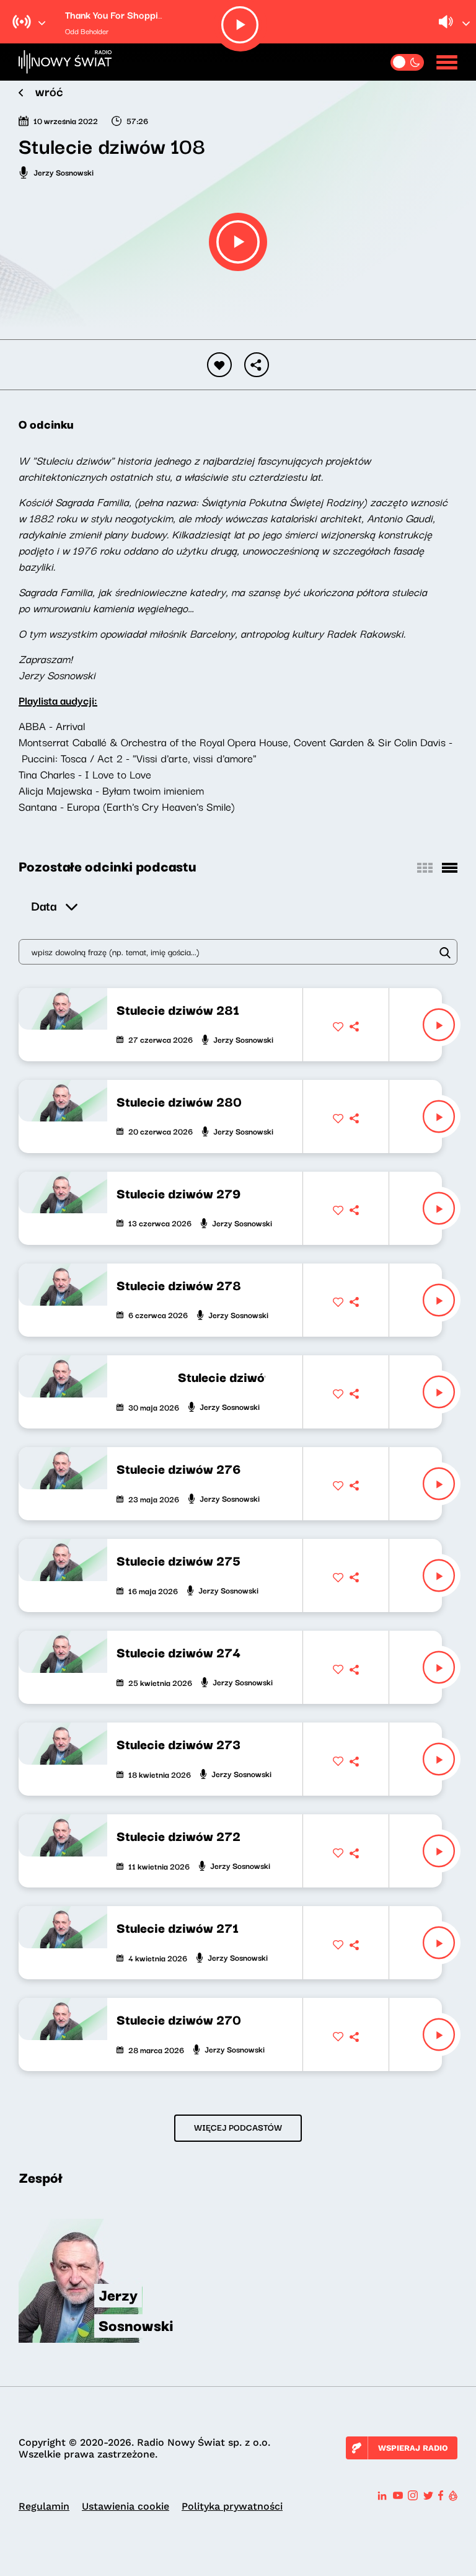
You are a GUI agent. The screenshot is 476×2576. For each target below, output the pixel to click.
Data (44, 905)
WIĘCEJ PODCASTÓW (238, 2127)
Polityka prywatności (232, 2506)
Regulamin (44, 2506)
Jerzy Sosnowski (64, 172)
